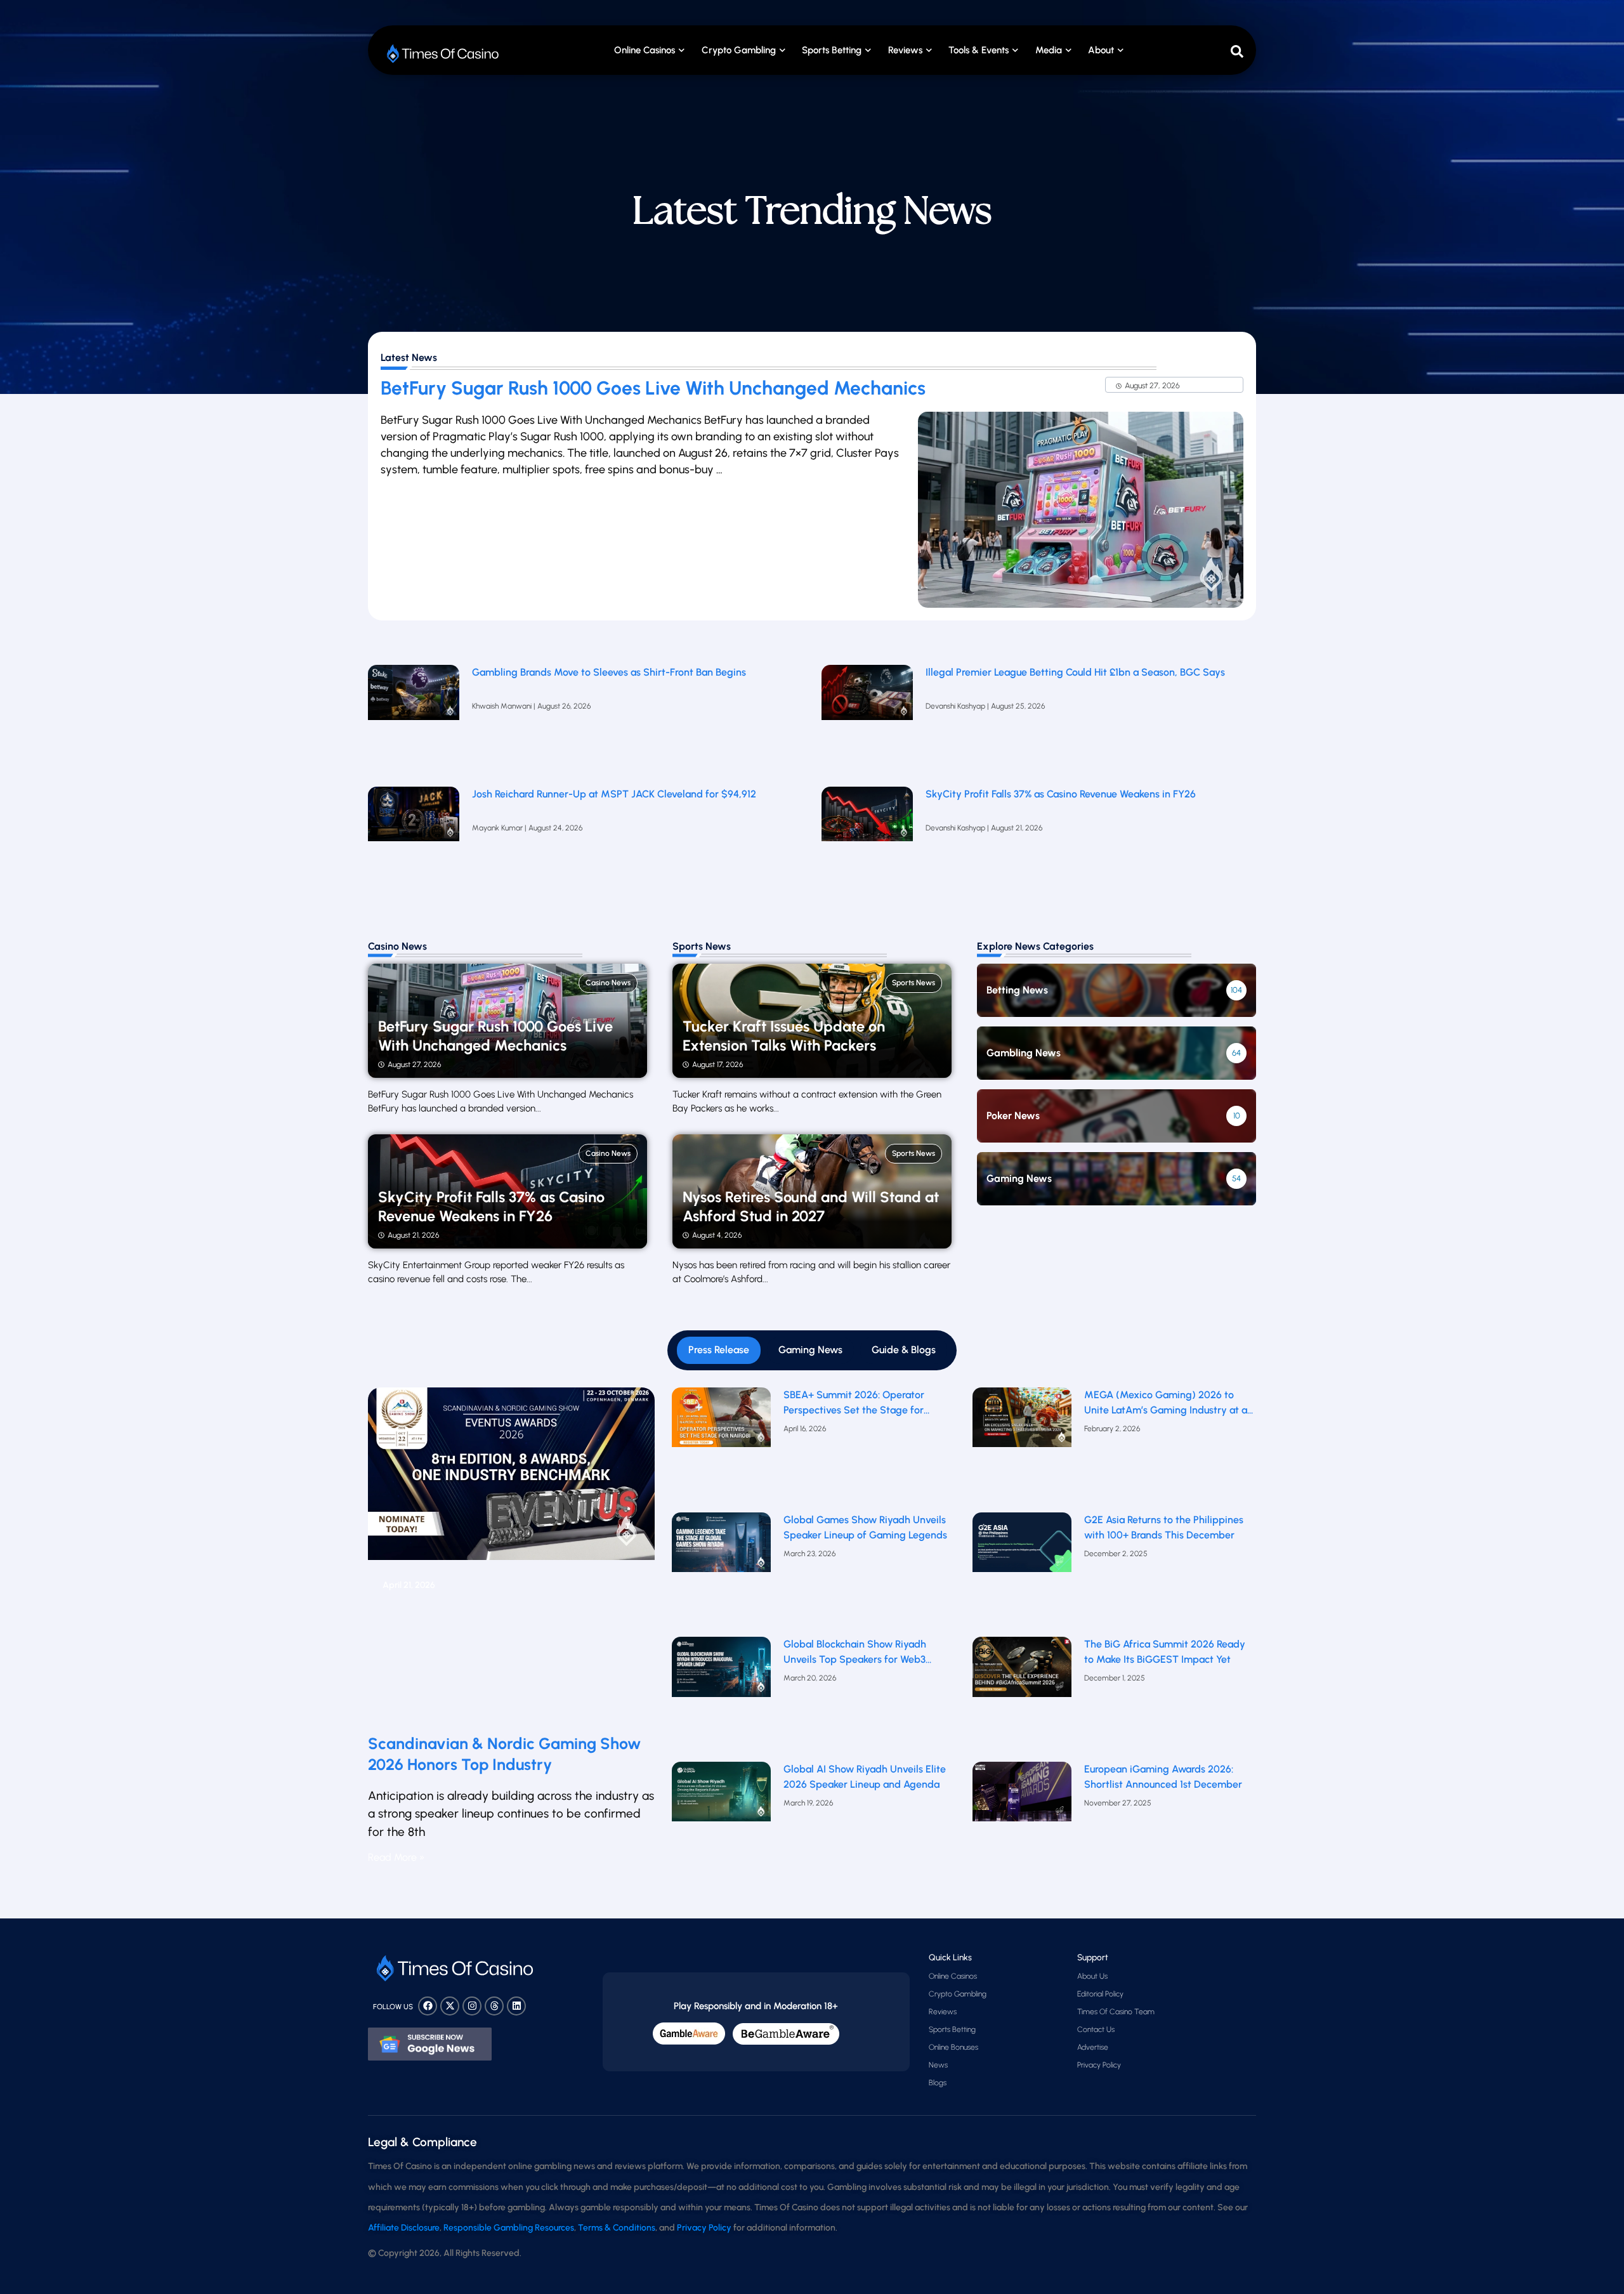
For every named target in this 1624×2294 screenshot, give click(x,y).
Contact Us (1096, 2029)
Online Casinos (645, 50)
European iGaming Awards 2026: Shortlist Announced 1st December (1163, 1777)
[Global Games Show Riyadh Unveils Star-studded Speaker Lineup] (722, 1572)
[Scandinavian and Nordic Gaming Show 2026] (511, 1556)
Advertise (1093, 2047)
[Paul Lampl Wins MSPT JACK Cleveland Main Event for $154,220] (414, 841)
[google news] (430, 2044)
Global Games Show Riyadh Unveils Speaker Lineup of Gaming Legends (865, 1527)
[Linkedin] (516, 2006)
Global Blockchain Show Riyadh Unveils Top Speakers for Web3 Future (855, 1653)
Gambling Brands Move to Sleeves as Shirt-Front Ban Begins (609, 672)
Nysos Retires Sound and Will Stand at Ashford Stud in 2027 (811, 1207)
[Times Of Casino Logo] (444, 54)
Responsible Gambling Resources (509, 2228)
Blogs (938, 2083)
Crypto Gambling (739, 50)
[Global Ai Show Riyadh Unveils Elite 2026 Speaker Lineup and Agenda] (722, 1821)
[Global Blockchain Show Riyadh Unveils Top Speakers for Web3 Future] (722, 1696)
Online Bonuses (953, 2047)
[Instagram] (472, 2006)
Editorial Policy (1100, 1994)
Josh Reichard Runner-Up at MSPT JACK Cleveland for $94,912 (614, 794)
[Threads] (494, 2006)
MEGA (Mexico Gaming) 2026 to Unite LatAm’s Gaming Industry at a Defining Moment (1166, 1403)
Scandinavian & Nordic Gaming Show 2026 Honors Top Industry (504, 1754)
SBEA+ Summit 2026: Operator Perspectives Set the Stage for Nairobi (854, 1403)
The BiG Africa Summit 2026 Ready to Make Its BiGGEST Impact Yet (1165, 1652)
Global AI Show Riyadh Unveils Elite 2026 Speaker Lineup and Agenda (865, 1777)
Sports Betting (832, 50)
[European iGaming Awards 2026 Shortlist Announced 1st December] (1022, 1821)
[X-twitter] (450, 2006)
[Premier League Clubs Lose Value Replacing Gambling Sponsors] (414, 719)
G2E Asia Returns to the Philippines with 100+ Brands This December (1164, 1527)
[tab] (719, 1350)
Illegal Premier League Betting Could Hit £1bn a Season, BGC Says (1075, 672)
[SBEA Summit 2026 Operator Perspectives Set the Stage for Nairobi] (722, 1447)
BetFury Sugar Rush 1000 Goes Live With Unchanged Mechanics (653, 388)
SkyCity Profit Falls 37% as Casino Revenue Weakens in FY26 (1061, 794)
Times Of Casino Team (1116, 2012)
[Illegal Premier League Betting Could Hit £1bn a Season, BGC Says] (867, 719)
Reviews (943, 2012)
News (938, 2065)
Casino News (608, 983)
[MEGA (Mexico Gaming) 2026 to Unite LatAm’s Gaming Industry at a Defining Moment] (1022, 1447)
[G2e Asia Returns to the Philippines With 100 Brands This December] (1022, 1572)
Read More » (396, 1857)
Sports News (913, 983)
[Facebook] (428, 2006)
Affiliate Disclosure (404, 2228)
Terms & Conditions (617, 2228)
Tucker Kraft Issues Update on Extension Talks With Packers (784, 1036)
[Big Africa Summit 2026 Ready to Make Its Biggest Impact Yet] (1022, 1696)
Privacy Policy (1099, 2065)
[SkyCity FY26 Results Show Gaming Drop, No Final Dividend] (867, 841)
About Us (1092, 1976)
